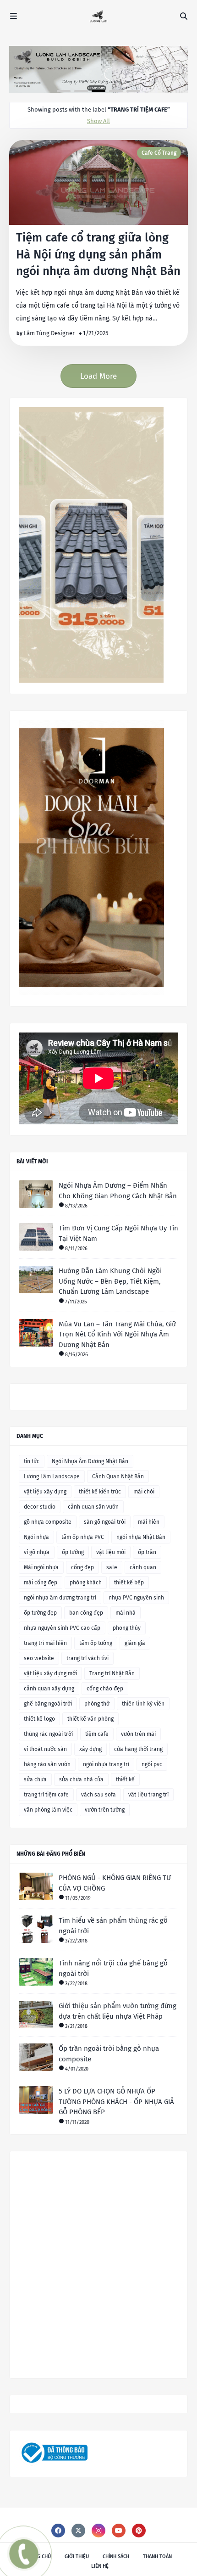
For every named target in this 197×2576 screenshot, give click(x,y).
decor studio (40, 1507)
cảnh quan (143, 1567)
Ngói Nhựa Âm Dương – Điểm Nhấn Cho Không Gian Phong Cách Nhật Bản (118, 1191)
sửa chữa (35, 1779)
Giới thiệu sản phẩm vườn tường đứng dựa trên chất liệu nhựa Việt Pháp (118, 2011)
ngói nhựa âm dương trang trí (60, 1598)
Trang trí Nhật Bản (112, 1673)
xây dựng (90, 1749)
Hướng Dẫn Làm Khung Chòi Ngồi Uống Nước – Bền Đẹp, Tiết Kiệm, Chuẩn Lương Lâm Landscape (110, 1281)
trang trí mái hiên (45, 1643)
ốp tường (73, 1552)
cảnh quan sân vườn (93, 1507)
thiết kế (125, 1779)
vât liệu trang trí (148, 1795)
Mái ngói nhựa (41, 1567)
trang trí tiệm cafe (46, 1795)
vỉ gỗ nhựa (37, 1552)
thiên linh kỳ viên (143, 1704)
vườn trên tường (105, 1810)
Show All (98, 121)
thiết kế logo (39, 1719)
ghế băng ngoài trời (48, 1704)
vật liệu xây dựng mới (50, 1673)
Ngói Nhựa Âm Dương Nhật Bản (90, 1461)
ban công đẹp (86, 1613)
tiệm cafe (97, 1734)
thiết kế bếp (129, 1583)
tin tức (32, 1461)
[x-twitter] (78, 2531)
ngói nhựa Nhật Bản (141, 1537)
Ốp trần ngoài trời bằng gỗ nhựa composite (109, 2054)
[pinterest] (139, 2531)
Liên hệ (100, 2566)
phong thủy (127, 1628)
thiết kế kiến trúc (100, 1492)
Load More (98, 376)
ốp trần (147, 1552)
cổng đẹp (82, 1567)
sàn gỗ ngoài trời (105, 1522)
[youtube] (119, 2531)
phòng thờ (97, 1704)
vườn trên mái (138, 1734)
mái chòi (144, 1492)
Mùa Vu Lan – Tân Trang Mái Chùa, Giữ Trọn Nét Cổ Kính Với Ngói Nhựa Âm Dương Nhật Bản (117, 1334)
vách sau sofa (98, 1795)
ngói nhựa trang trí (106, 1764)
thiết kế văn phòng (90, 1719)
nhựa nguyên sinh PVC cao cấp (62, 1628)
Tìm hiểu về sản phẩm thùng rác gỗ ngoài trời (113, 1926)
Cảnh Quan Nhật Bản (118, 1476)
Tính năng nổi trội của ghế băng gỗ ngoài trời (113, 1968)
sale (112, 1567)
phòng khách (86, 1583)
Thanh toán (157, 2556)
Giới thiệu (77, 2556)
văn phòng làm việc (48, 1810)
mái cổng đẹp (41, 1583)
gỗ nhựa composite (48, 1522)
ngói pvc (152, 1764)
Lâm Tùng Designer (49, 333)
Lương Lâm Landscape (52, 1476)
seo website (39, 1658)
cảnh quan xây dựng (49, 1689)
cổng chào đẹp (105, 1689)
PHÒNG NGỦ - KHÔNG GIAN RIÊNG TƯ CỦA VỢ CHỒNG (115, 1883)
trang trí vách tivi (88, 1658)
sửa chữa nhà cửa (81, 1779)
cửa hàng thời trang (138, 1749)
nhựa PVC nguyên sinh (136, 1598)
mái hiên (149, 1522)
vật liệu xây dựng (45, 1492)
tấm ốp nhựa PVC (83, 1537)
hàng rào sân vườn (47, 1764)
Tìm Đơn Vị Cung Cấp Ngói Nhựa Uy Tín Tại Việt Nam (118, 1233)
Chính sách (116, 2556)
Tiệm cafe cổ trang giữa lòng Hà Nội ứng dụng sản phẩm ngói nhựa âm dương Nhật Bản (98, 254)
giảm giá (135, 1643)
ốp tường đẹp (40, 1613)
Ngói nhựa (36, 1537)
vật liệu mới (111, 1552)
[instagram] (98, 2531)
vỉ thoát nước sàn (45, 1749)
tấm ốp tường (96, 1643)
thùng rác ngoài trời (48, 1734)
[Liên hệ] (22, 2561)
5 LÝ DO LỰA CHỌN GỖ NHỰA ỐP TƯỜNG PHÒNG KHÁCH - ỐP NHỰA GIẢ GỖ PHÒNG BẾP (116, 2102)
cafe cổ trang (159, 153)
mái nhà (126, 1613)
